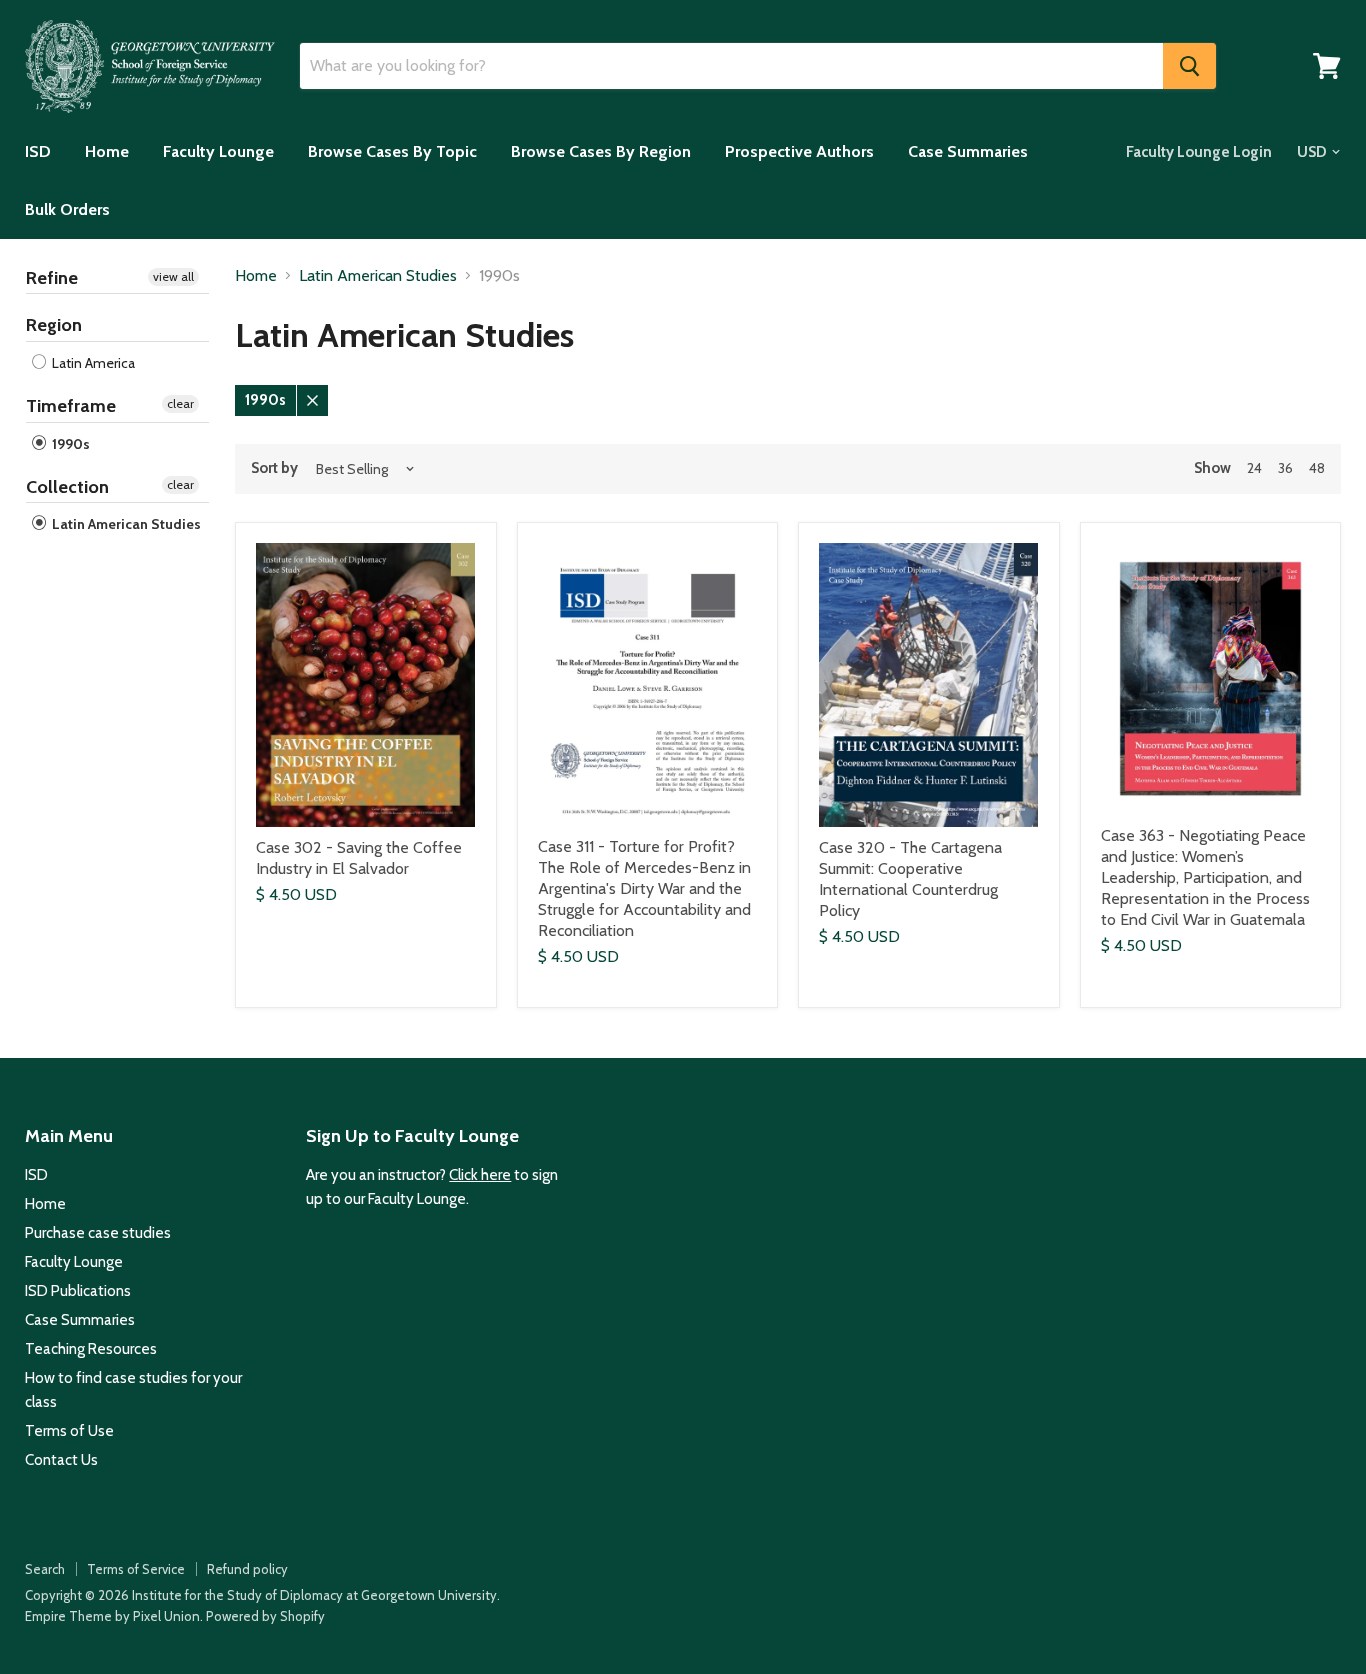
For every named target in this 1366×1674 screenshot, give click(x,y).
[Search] (1189, 66)
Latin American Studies (125, 524)
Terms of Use (69, 1431)
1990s (69, 444)
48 (1317, 468)
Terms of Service (136, 1569)
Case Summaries (968, 151)
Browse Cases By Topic (392, 151)
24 (1254, 468)
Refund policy (247, 1569)
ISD (38, 151)
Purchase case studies (98, 1233)
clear (180, 403)
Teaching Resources (91, 1349)
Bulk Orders (67, 209)
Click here (480, 1175)
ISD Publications (78, 1291)
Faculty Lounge (218, 151)
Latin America (92, 363)
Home (107, 151)
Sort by (274, 468)
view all (173, 276)
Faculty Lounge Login (1199, 152)
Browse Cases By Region (601, 151)
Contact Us (61, 1460)
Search (45, 1569)
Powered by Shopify (265, 1616)
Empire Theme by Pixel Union (112, 1616)
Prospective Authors (799, 151)
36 (1285, 468)
